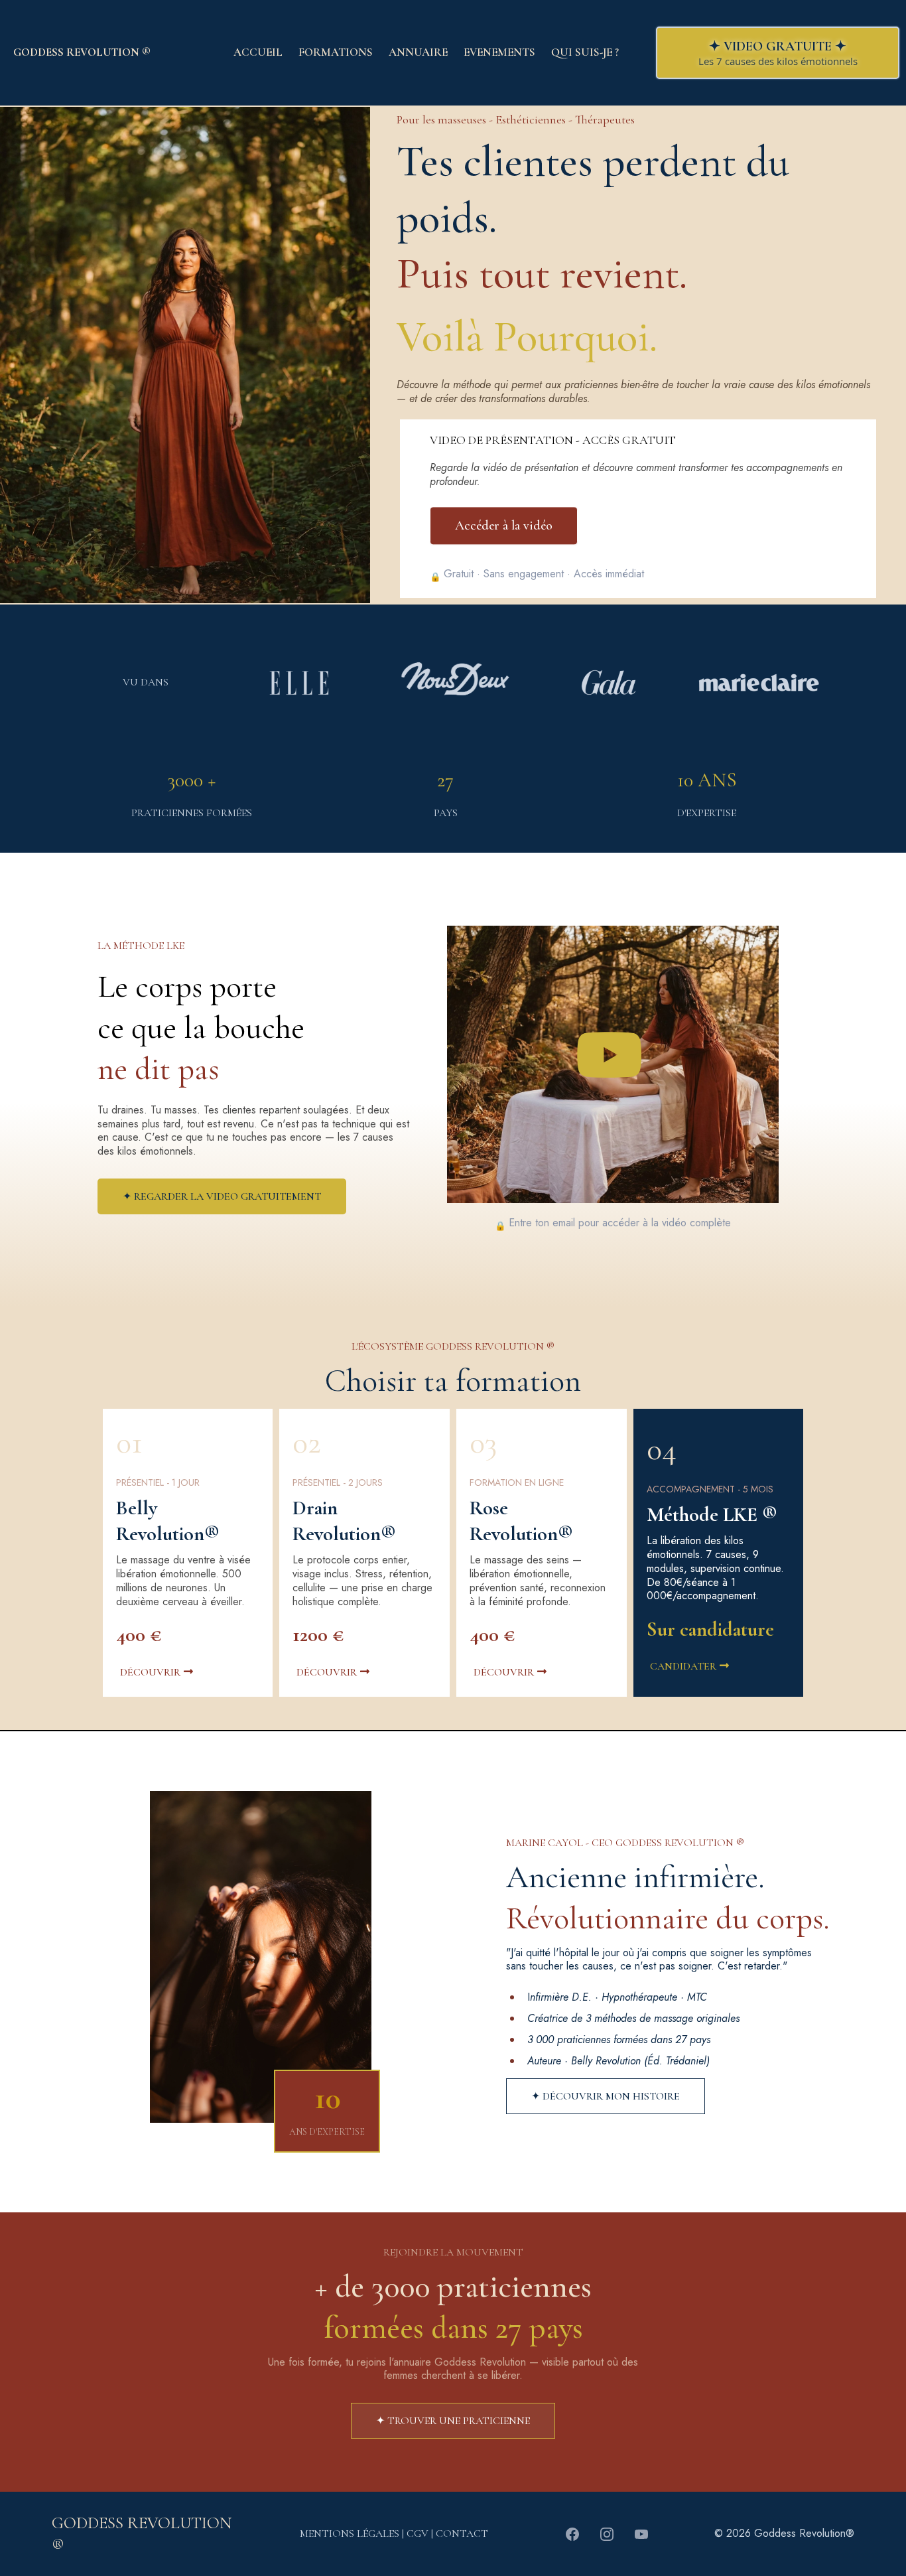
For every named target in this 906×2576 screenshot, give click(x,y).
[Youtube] (641, 2534)
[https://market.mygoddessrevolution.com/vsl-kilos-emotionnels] (613, 1058)
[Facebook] (572, 2534)
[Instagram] (607, 2534)
